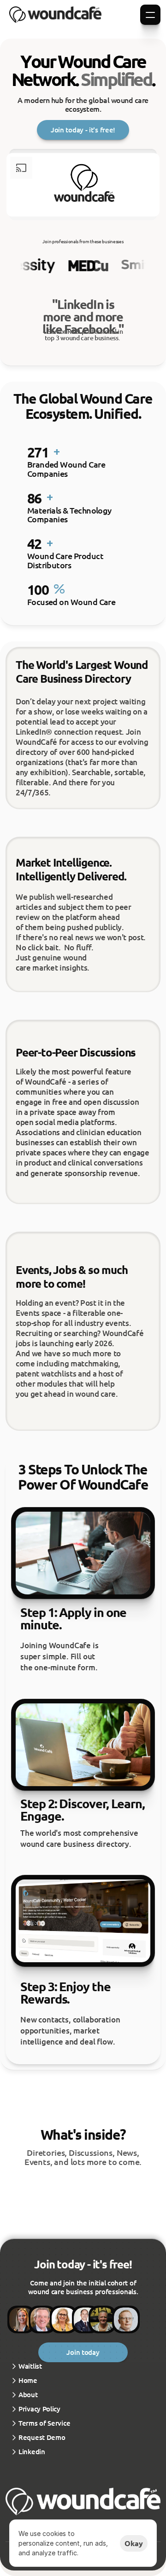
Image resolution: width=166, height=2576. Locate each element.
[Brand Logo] (55, 15)
